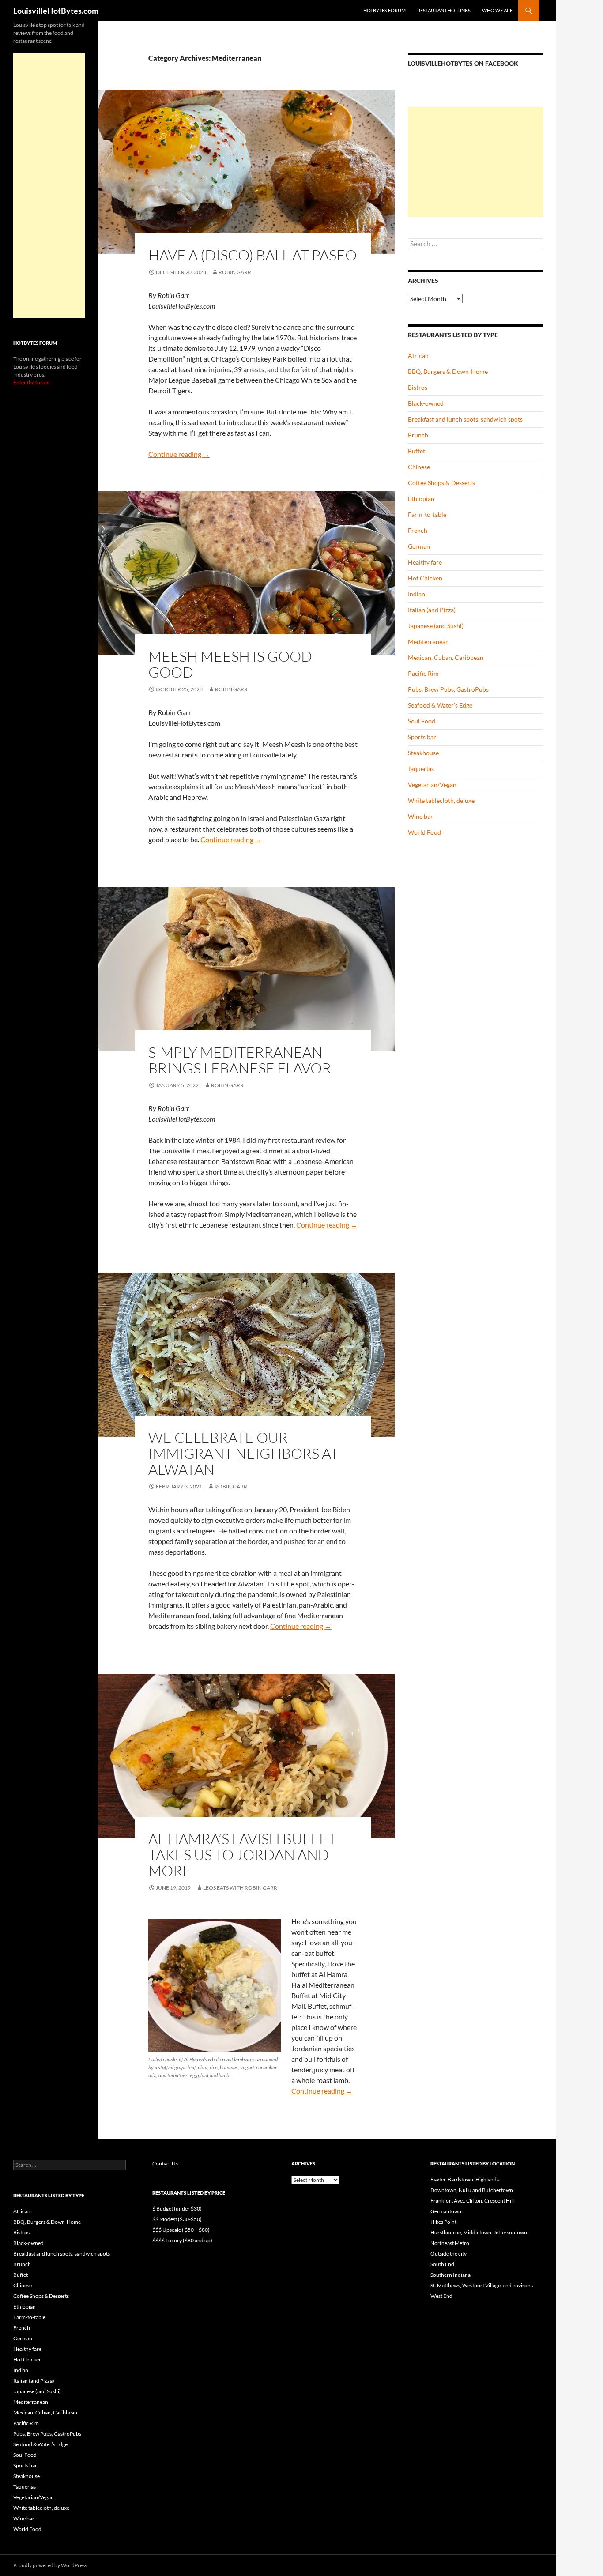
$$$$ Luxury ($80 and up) (182, 2240)
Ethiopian (421, 499)
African (418, 356)
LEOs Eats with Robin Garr (240, 1888)
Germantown (446, 2211)
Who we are (497, 10)
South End (442, 2264)
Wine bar (420, 816)
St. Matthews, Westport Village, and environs (482, 2285)
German (419, 546)
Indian (416, 594)
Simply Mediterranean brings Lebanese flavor (240, 1060)
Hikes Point (443, 2222)
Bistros (418, 387)
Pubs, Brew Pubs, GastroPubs (448, 689)
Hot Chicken (425, 578)
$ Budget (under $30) (177, 2209)
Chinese (419, 467)
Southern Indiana (450, 2275)
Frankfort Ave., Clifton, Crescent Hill (472, 2201)
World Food (424, 832)
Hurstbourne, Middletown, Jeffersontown (479, 2232)
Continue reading (179, 454)
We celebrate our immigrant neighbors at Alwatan (243, 1453)
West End (441, 2296)
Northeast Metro (450, 2243)
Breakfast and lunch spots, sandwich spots (465, 419)
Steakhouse (423, 753)
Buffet (416, 451)
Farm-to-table (427, 514)
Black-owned (426, 403)
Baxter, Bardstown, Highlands (465, 2179)
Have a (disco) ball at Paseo (253, 255)
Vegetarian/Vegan (432, 785)
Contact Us (165, 2164)
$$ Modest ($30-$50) (177, 2219)
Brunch (418, 435)
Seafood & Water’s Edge (440, 705)
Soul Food (422, 721)
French (418, 530)
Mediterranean (428, 642)
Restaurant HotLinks (444, 10)
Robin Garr (235, 272)
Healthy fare (425, 562)
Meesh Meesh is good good (230, 664)
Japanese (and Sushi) (436, 626)
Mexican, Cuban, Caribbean (446, 657)
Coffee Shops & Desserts (441, 483)
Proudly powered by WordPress (50, 2565)
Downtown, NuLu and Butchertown (472, 2190)
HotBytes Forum (384, 10)
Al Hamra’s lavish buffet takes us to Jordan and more (242, 1855)
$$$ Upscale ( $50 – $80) (181, 2230)
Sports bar (422, 737)
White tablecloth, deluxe (441, 800)
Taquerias (421, 769)
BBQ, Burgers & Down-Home (448, 371)
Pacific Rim (423, 673)
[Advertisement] (475, 162)
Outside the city (448, 2254)
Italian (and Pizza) (432, 610)
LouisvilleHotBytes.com (56, 11)
